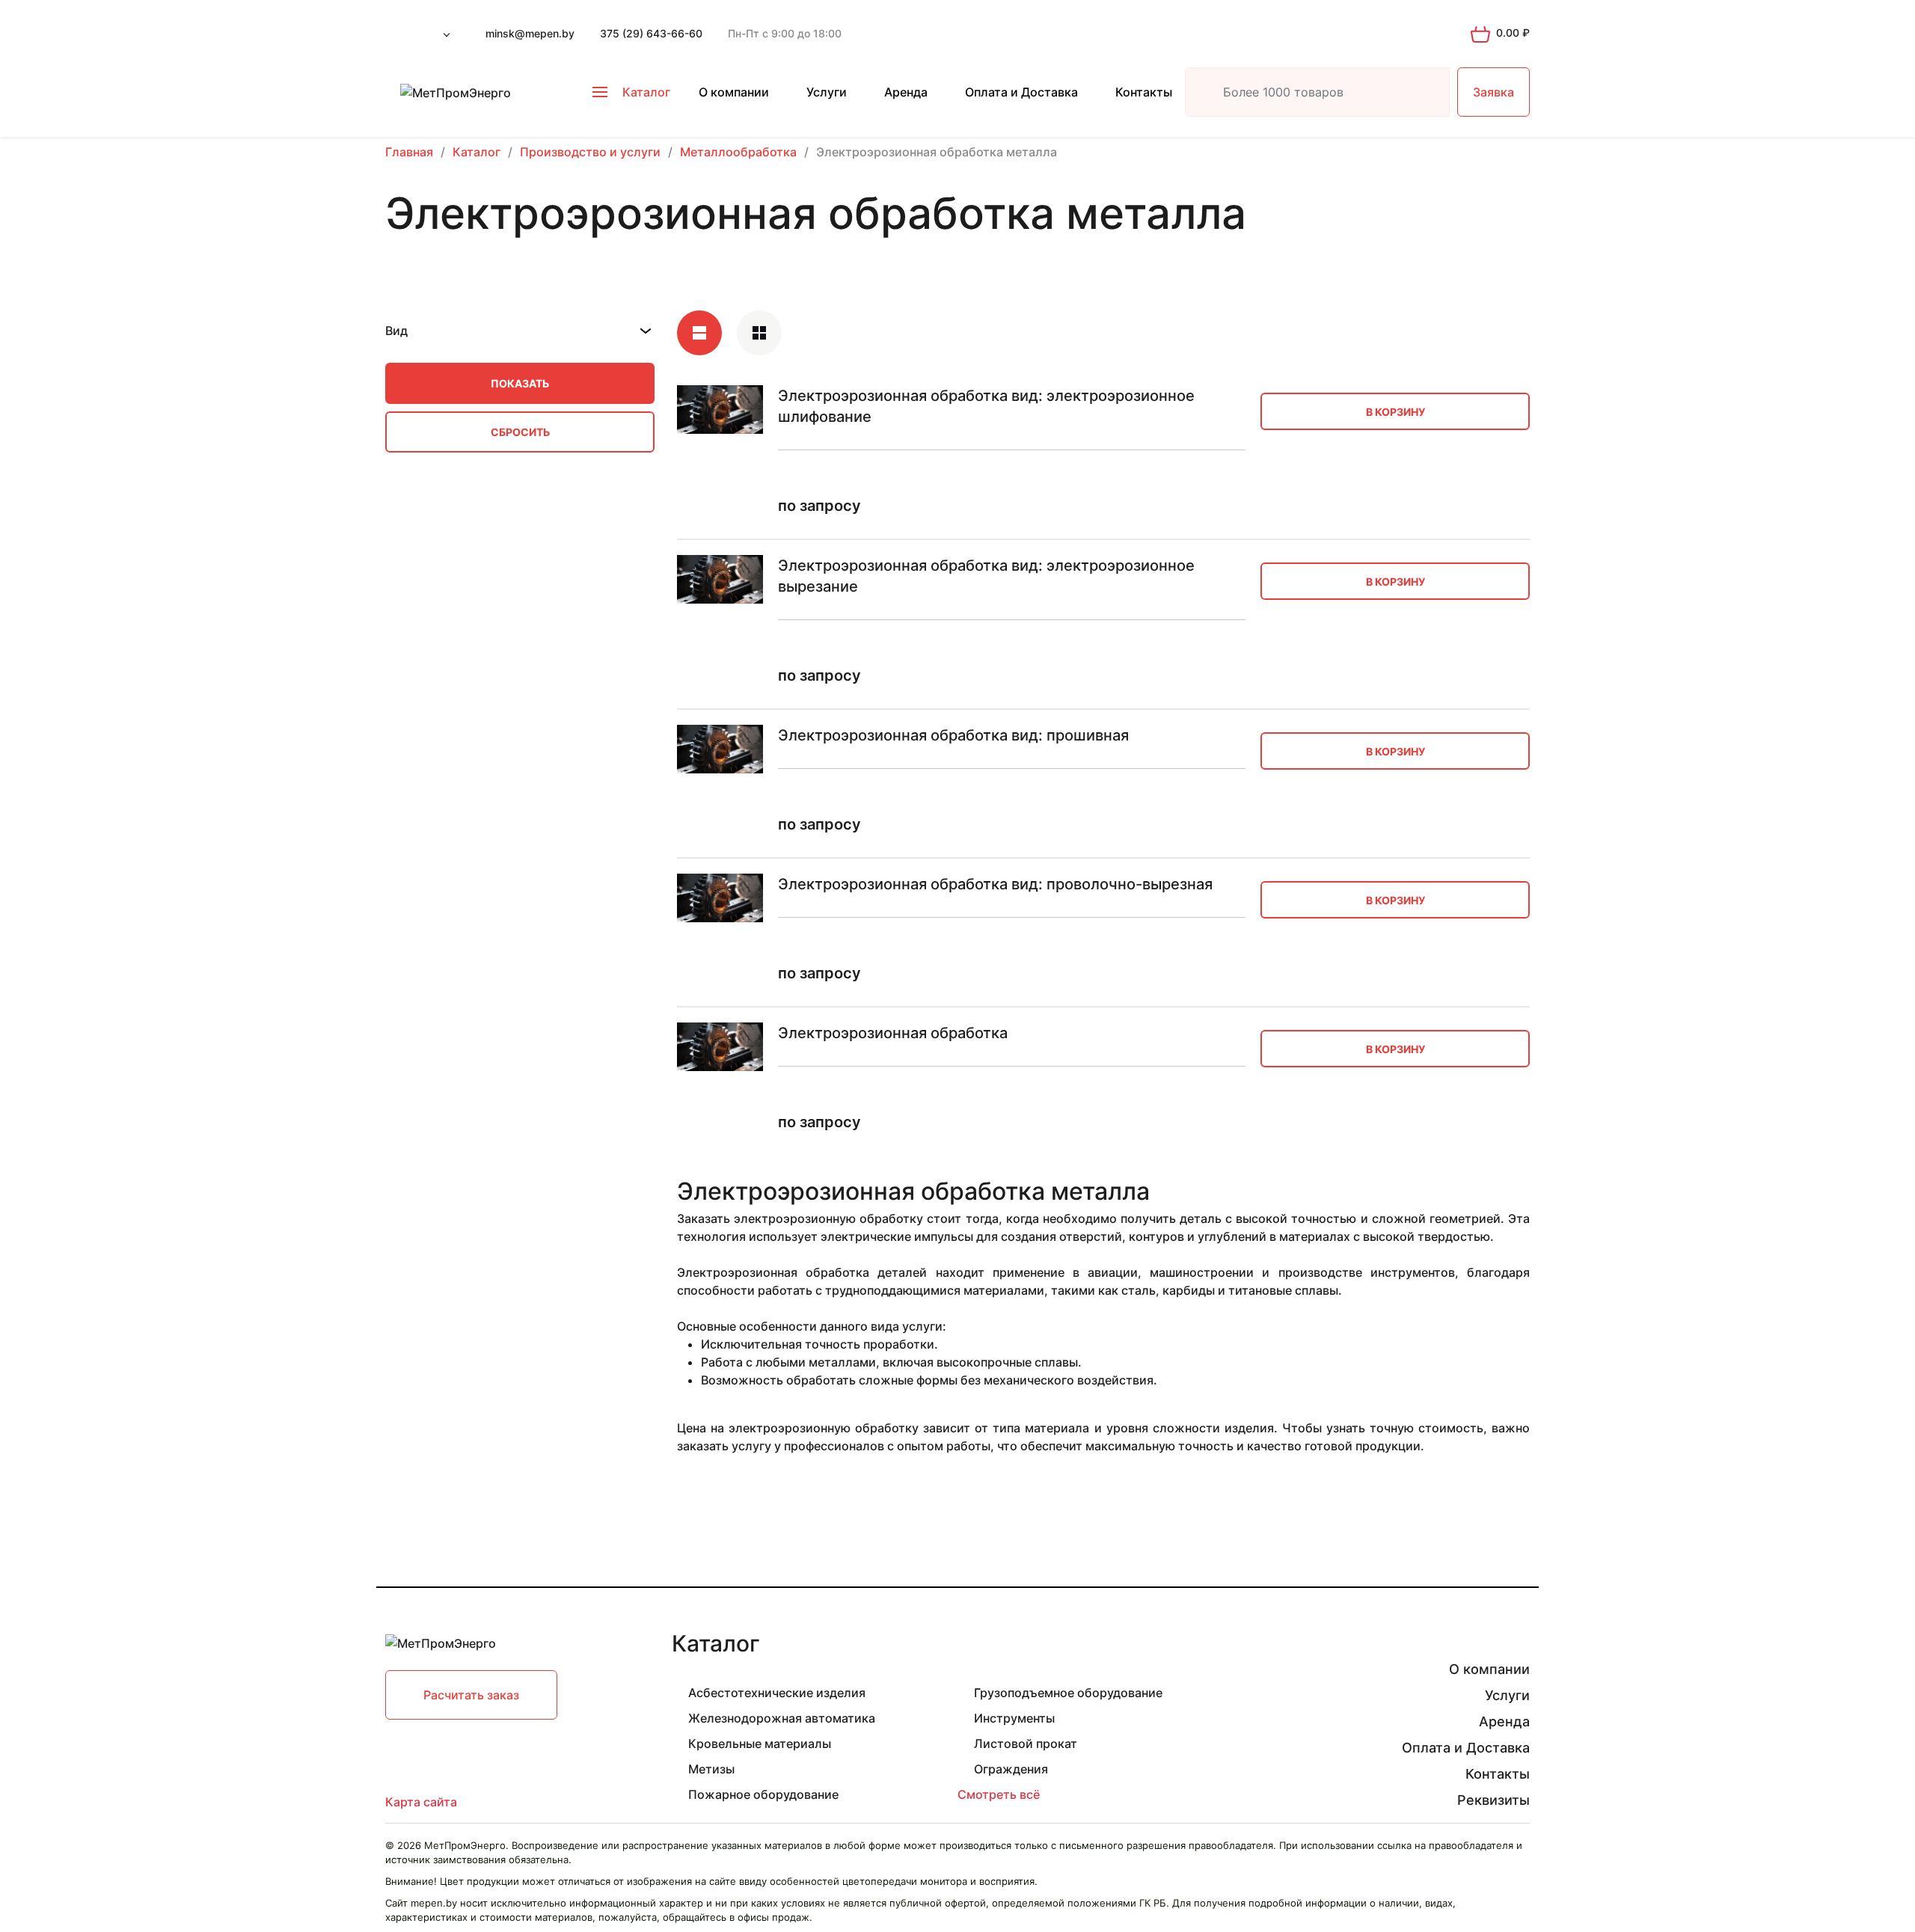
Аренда (906, 92)
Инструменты (1014, 1718)
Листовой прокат (1026, 1744)
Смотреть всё (999, 1794)
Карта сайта (421, 1802)
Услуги (827, 92)
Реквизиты (1493, 1800)
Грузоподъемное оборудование (1068, 1693)
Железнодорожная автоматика (782, 1718)
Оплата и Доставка (1021, 92)
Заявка (1493, 92)
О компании (734, 92)
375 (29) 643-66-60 (651, 33)
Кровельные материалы (760, 1744)
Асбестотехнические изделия (777, 1693)
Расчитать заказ (471, 1695)
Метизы (711, 1769)
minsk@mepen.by (530, 33)
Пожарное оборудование (763, 1794)
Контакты (1144, 92)
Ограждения (1011, 1769)
